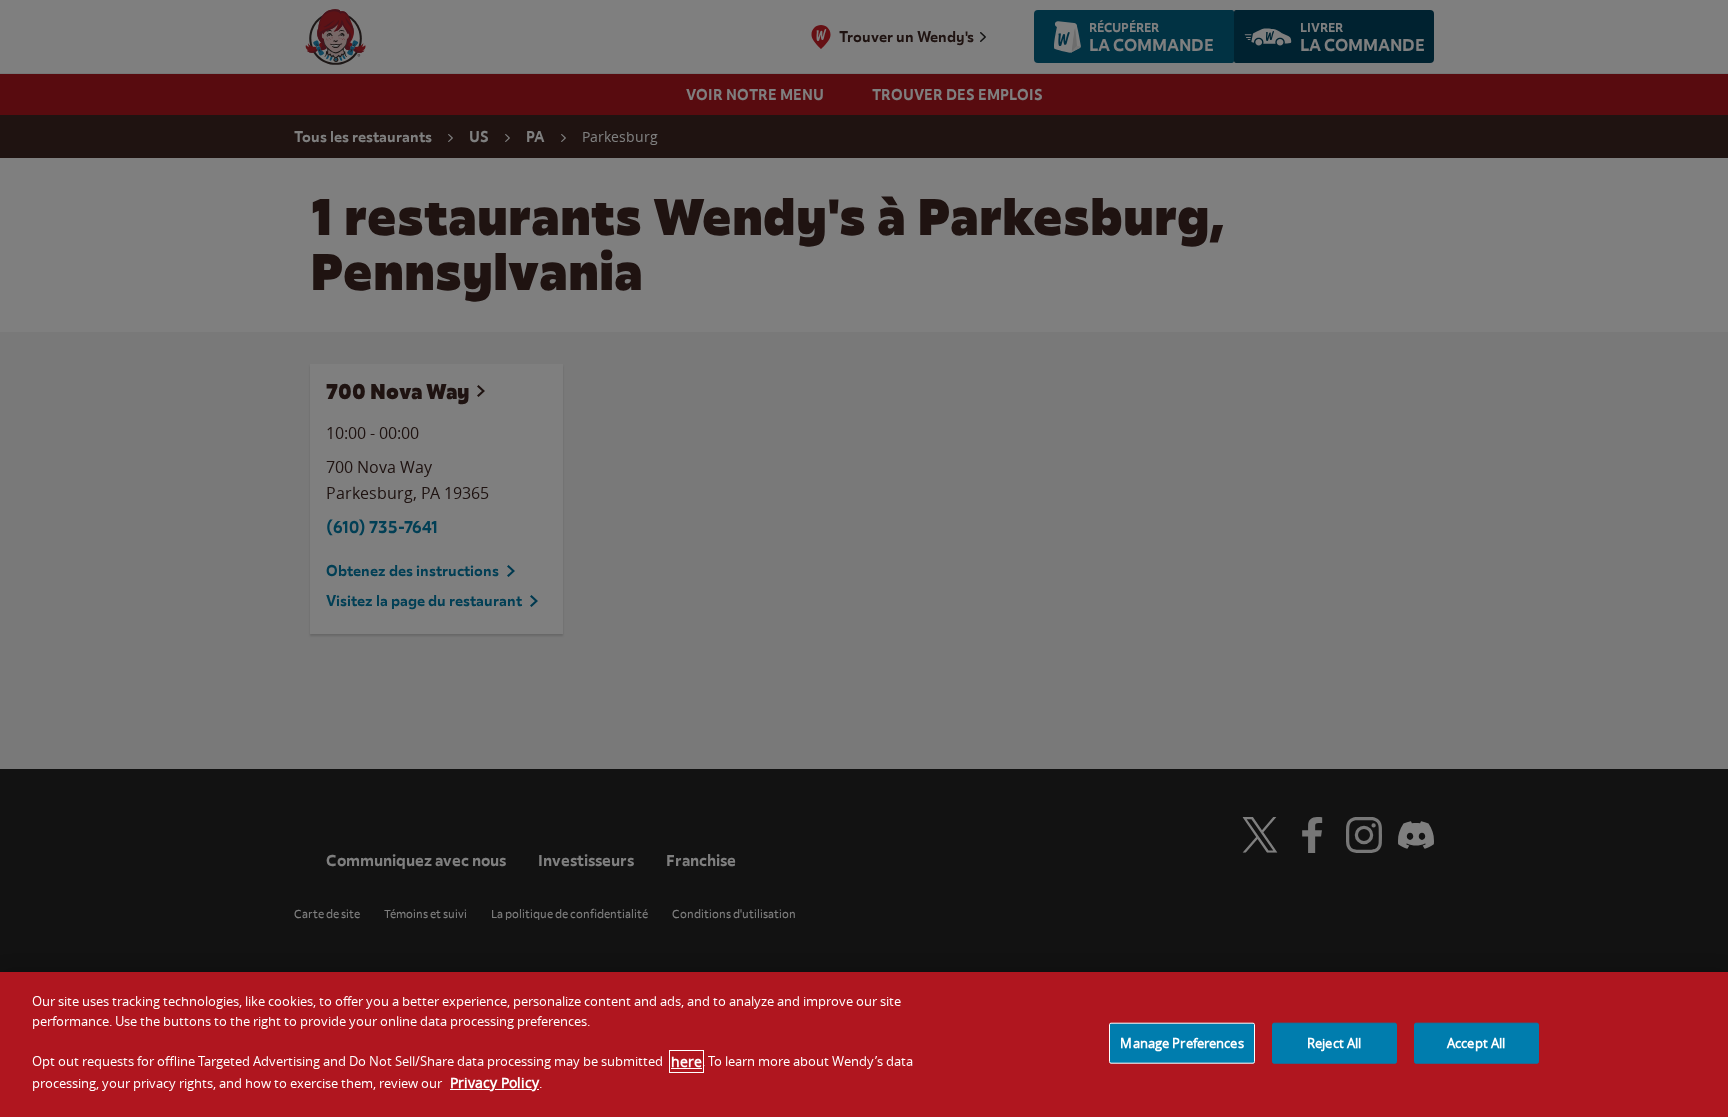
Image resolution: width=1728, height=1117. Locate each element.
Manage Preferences (1181, 1042)
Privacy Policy (494, 1082)
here (686, 1061)
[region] (864, 1044)
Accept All (1476, 1042)
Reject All (1334, 1042)
